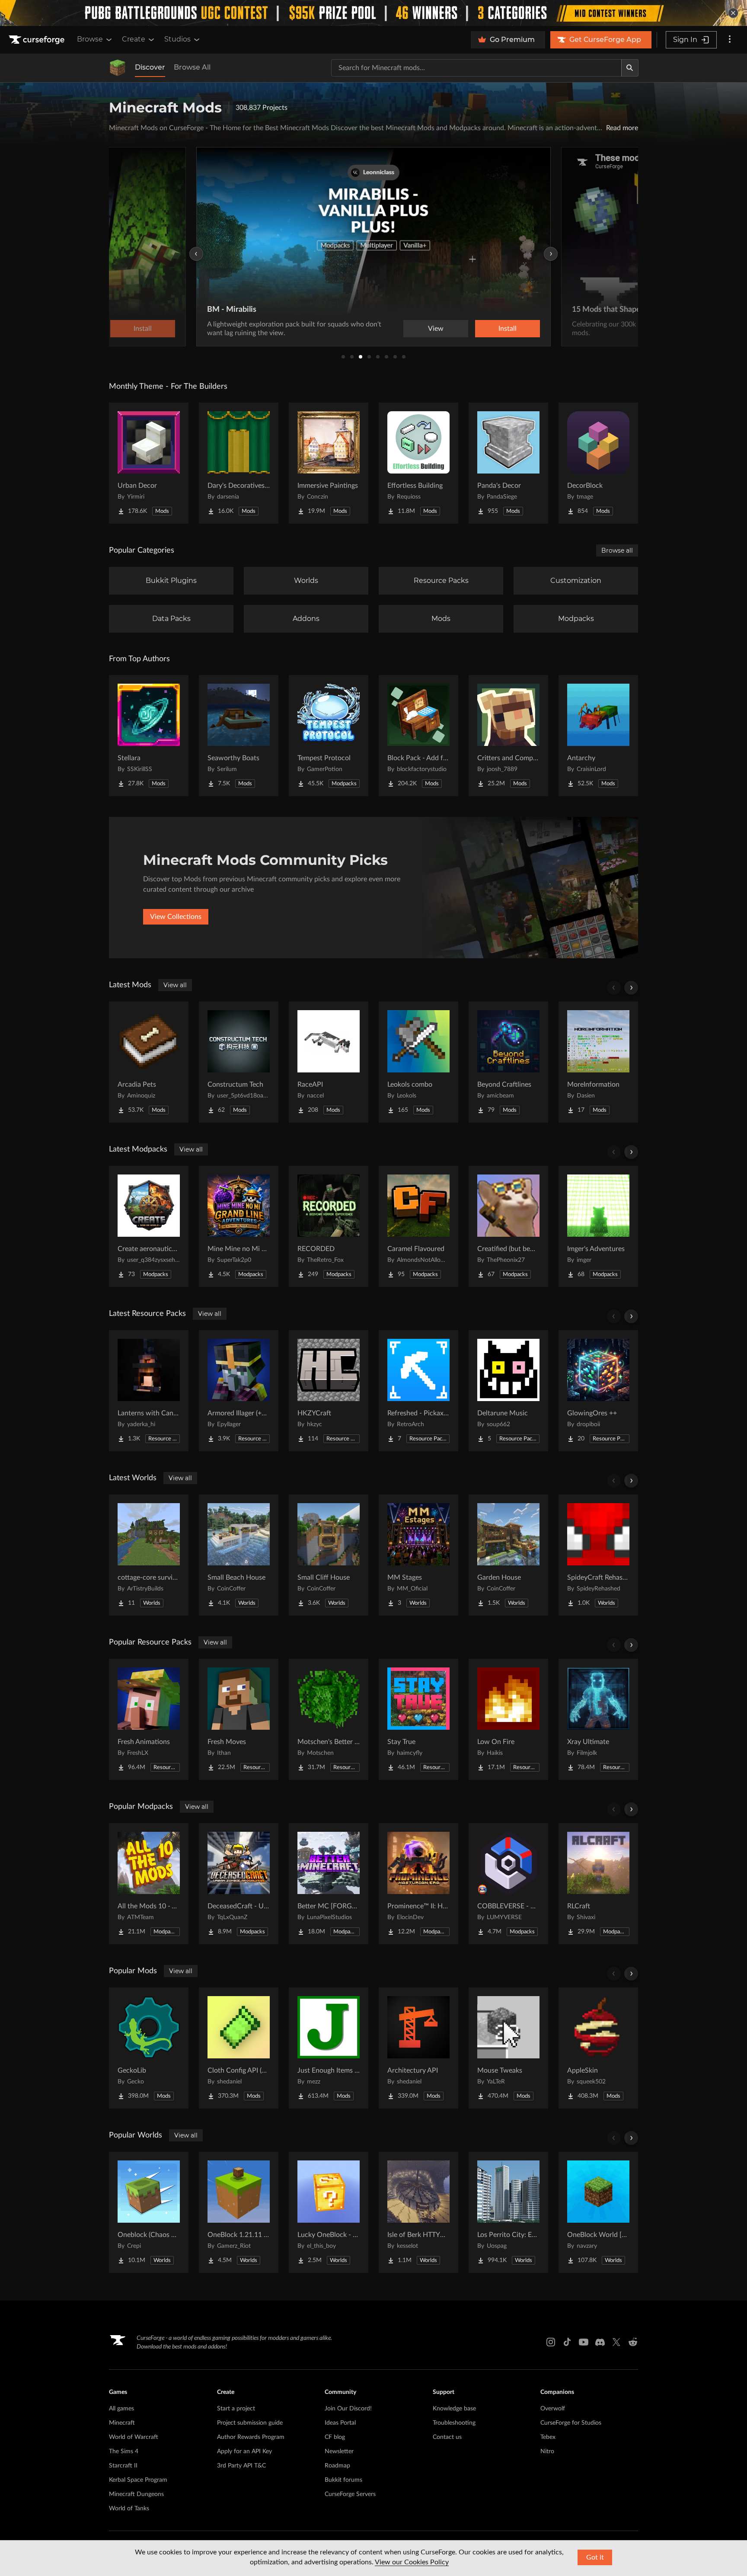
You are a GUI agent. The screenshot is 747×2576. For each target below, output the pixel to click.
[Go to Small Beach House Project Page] (239, 1555)
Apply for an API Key (244, 2451)
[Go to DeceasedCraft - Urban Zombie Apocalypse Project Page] (239, 1884)
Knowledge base (454, 2409)
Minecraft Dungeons (136, 2494)
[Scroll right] (631, 988)
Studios (177, 39)
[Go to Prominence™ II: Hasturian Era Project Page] (418, 1884)
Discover (150, 67)
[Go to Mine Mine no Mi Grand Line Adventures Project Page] (239, 1226)
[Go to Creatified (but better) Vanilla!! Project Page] (508, 1226)
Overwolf (553, 2409)
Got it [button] (595, 2557)
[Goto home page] (38, 40)
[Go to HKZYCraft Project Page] (329, 1391)
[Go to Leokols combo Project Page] (418, 1062)
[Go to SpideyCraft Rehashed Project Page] (598, 1555)
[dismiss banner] (733, 13)
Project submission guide (250, 2423)
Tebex (548, 2437)
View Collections (176, 917)
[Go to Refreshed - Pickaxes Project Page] (418, 1391)
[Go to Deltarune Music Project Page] (508, 1391)
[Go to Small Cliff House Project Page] (329, 1555)
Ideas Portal (340, 2423)
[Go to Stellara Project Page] (149, 736)
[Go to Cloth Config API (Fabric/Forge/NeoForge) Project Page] (239, 2048)
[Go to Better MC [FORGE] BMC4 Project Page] (329, 1884)
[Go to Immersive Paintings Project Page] (329, 463)
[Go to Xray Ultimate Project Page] (598, 1719)
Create (134, 39)
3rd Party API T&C (241, 2466)
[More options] (730, 40)
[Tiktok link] (567, 2342)
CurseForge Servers (350, 2494)
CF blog (335, 2437)
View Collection (483, 329)
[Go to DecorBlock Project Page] (598, 463)
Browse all (617, 550)
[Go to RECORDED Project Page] (329, 1226)
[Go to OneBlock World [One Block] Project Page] (598, 2212)
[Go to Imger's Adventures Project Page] (598, 1226)
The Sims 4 (124, 2451)
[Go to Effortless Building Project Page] (418, 463)
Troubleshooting (454, 2423)
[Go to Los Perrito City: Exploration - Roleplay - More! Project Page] (508, 2212)
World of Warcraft (134, 2437)
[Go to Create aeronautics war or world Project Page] (149, 1226)
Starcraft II (123, 2466)
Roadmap (337, 2466)
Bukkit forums (343, 2480)
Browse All (192, 67)
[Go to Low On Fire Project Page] (508, 1719)
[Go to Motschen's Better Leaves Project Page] (329, 1719)
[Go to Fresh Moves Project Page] (239, 1719)
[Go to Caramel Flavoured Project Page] (418, 1226)
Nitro (547, 2451)
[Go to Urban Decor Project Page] (149, 463)
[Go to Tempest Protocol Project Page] (329, 736)
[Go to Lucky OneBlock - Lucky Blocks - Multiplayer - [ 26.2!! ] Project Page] (329, 2212)
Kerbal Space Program (138, 2480)
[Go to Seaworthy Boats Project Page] (239, 736)
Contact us (447, 2437)
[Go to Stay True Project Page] (418, 1719)
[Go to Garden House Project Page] (508, 1555)
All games (121, 2409)
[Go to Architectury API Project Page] (418, 2048)
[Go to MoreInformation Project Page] (598, 1062)
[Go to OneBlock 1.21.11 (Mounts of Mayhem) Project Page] (239, 2212)
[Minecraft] (118, 68)
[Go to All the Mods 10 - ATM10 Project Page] (149, 1884)
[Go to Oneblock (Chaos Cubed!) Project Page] (149, 2212)
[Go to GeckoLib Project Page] (149, 2048)
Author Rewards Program (251, 2437)
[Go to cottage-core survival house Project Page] (149, 1555)
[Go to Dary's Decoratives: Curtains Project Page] (239, 463)
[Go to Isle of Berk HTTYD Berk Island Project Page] (418, 2212)
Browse (90, 39)
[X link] (616, 2342)
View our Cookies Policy (412, 2562)
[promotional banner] (373, 13)
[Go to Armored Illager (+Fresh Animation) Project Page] (239, 1391)
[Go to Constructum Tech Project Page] (239, 1062)
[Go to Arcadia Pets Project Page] (149, 1062)
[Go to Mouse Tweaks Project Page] (508, 2048)
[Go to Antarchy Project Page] (598, 736)
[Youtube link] (584, 2342)
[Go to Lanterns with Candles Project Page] (149, 1391)
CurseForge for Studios (571, 2423)
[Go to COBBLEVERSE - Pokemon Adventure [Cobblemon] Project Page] (508, 1884)
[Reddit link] (633, 2342)
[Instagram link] (551, 2342)
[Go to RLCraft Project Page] (598, 1884)
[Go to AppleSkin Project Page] (598, 2048)
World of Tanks (129, 2509)
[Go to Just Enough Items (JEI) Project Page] (329, 2048)
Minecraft (122, 2423)
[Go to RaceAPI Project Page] (329, 1062)
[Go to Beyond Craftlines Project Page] (508, 1062)
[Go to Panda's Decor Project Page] (508, 463)
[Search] (630, 68)
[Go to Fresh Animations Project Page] (149, 1719)
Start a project (236, 2409)
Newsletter (339, 2451)
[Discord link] (600, 2342)
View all (175, 985)
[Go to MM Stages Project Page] (418, 1555)
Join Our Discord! (348, 2409)
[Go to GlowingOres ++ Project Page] (598, 1391)
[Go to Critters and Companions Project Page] (508, 736)
